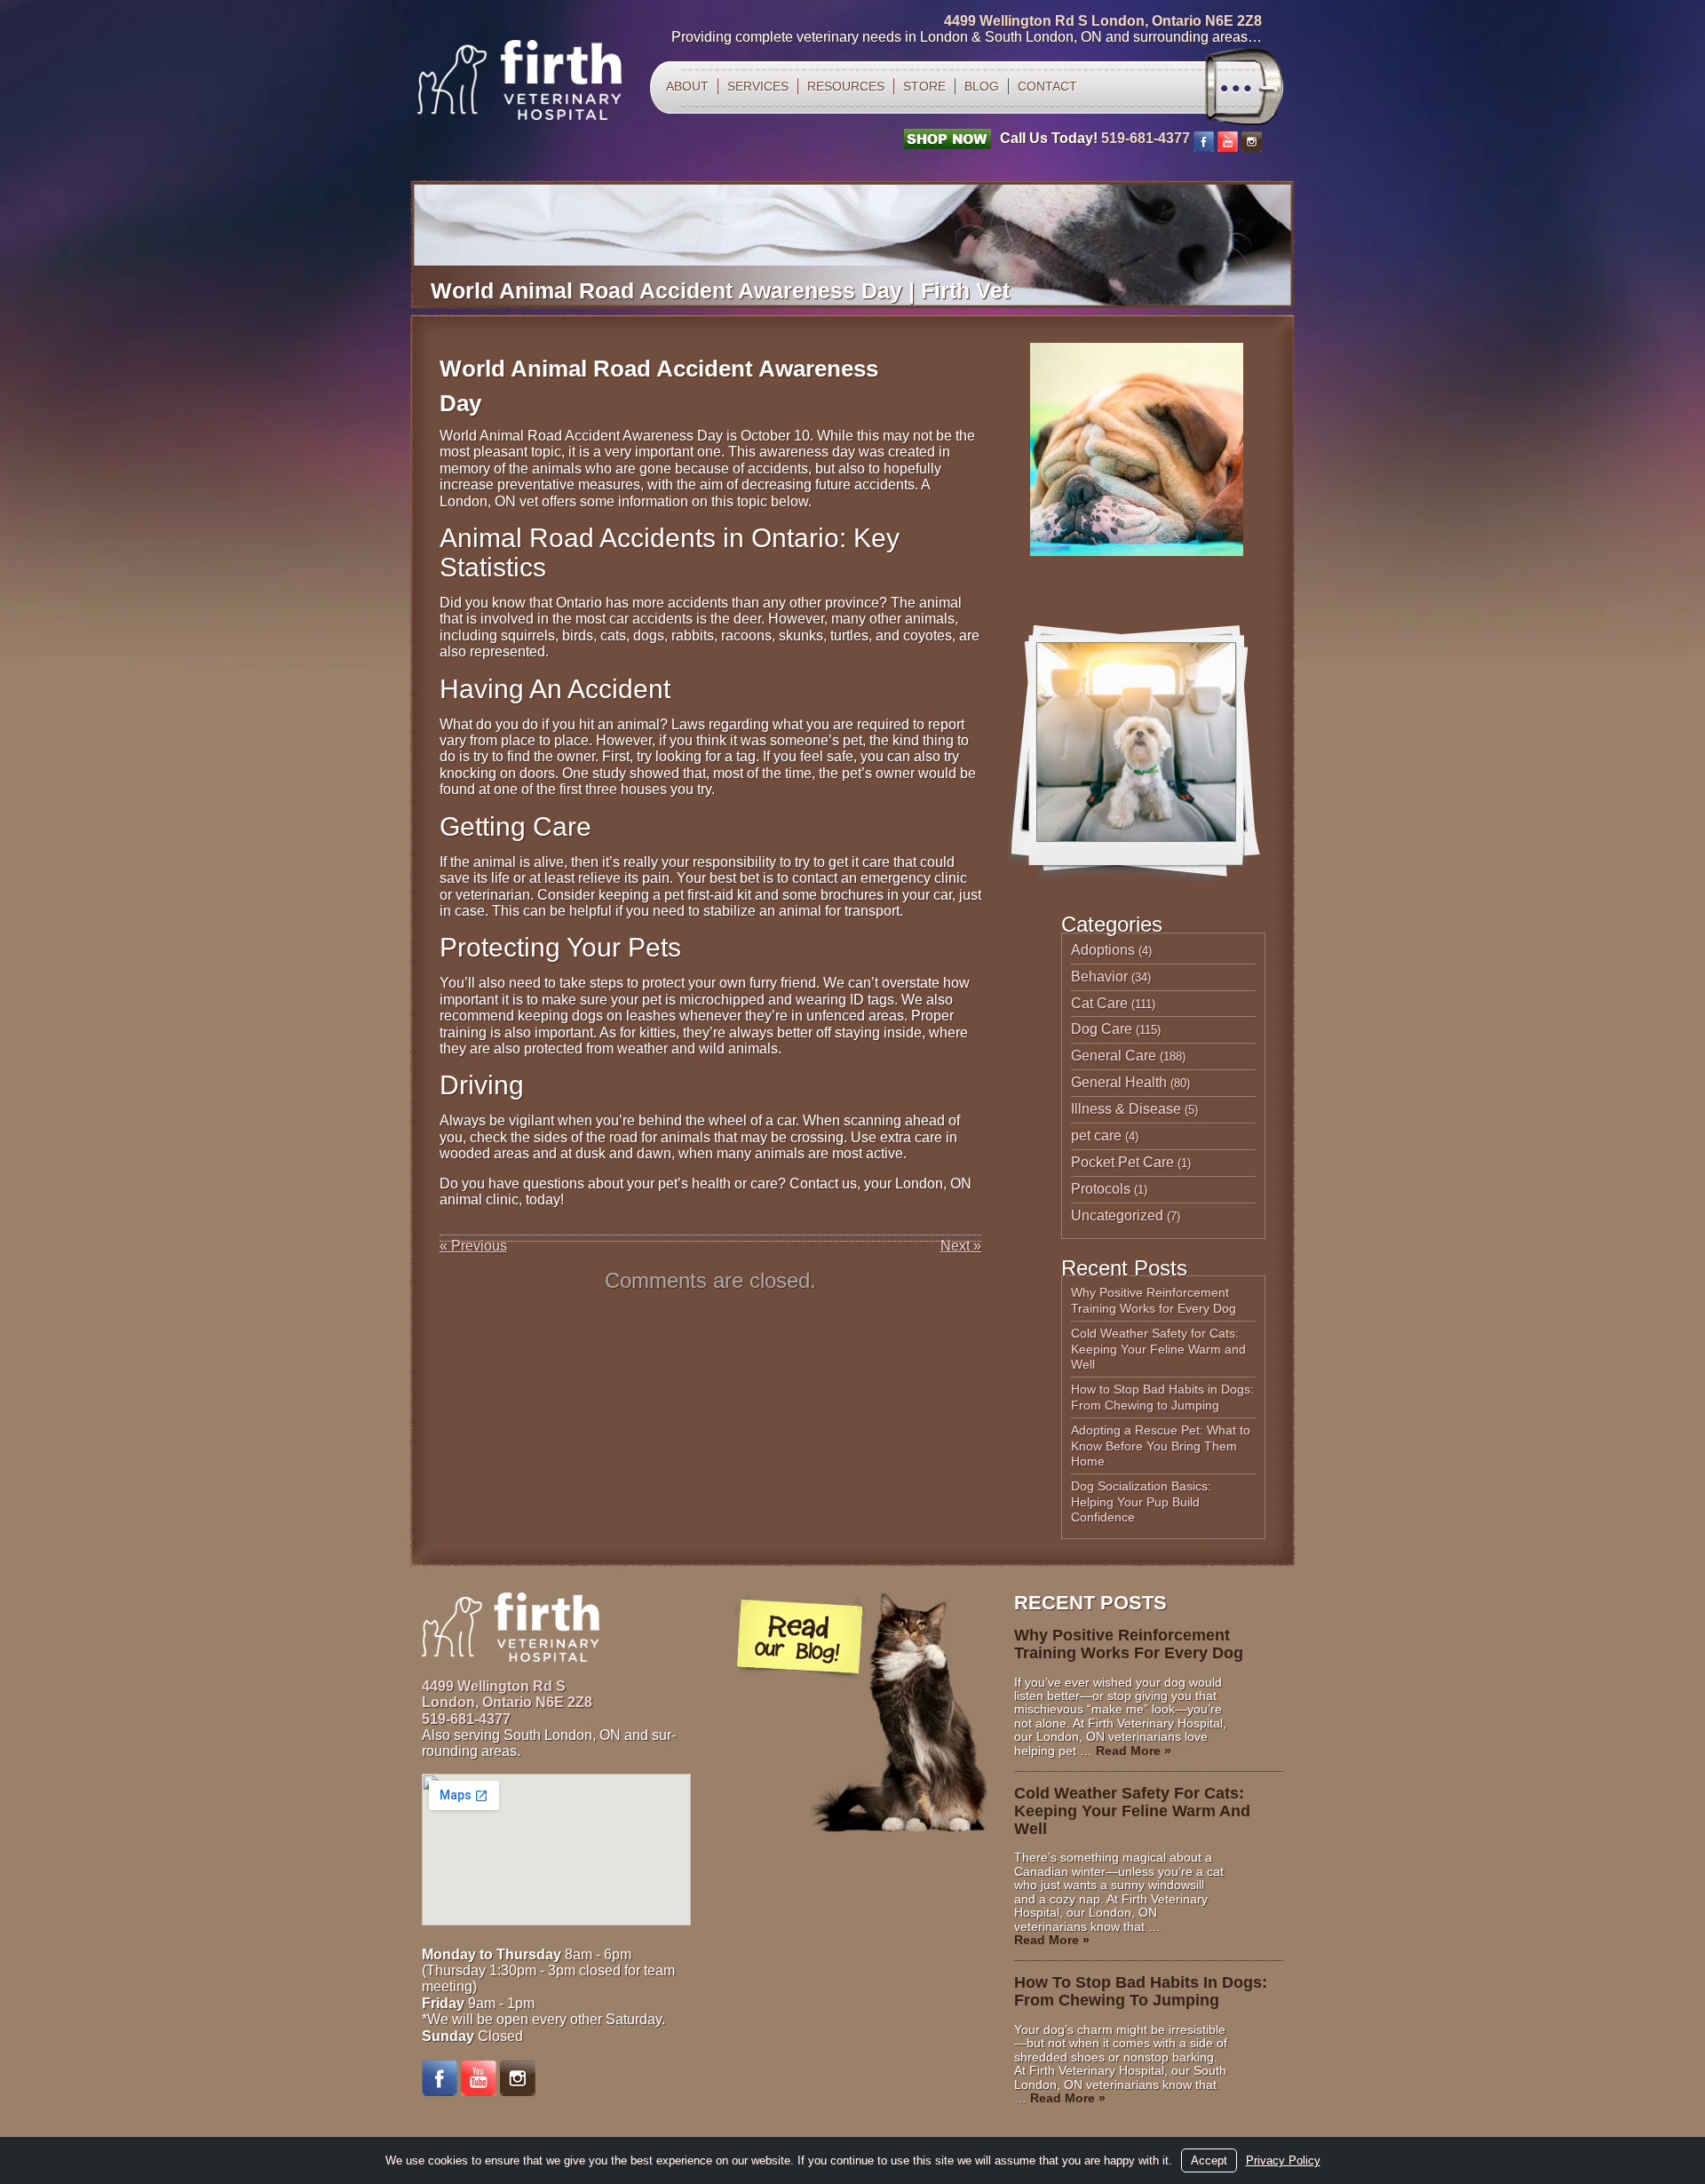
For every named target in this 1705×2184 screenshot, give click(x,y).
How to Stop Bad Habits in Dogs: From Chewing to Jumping (1162, 1397)
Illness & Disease (1126, 1109)
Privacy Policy (1283, 2160)
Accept (1209, 2160)
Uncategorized (1117, 1215)
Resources (846, 86)
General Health (1119, 1082)
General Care (1114, 1056)
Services (758, 86)
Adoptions (1103, 950)
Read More (1134, 1751)
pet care (1096, 1136)
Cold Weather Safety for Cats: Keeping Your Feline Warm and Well (1158, 1349)
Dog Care (1102, 1029)
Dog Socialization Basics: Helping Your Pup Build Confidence (1141, 1501)
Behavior (1099, 977)
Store (924, 86)
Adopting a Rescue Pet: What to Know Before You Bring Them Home (1161, 1445)
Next (961, 1246)
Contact (1047, 86)
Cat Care (1099, 1003)
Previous (473, 1246)
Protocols (1101, 1189)
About (687, 86)
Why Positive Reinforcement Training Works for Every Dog (1154, 1300)
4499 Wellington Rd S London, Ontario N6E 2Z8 (1103, 21)
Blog (982, 86)
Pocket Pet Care (1122, 1162)
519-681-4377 (1146, 138)
